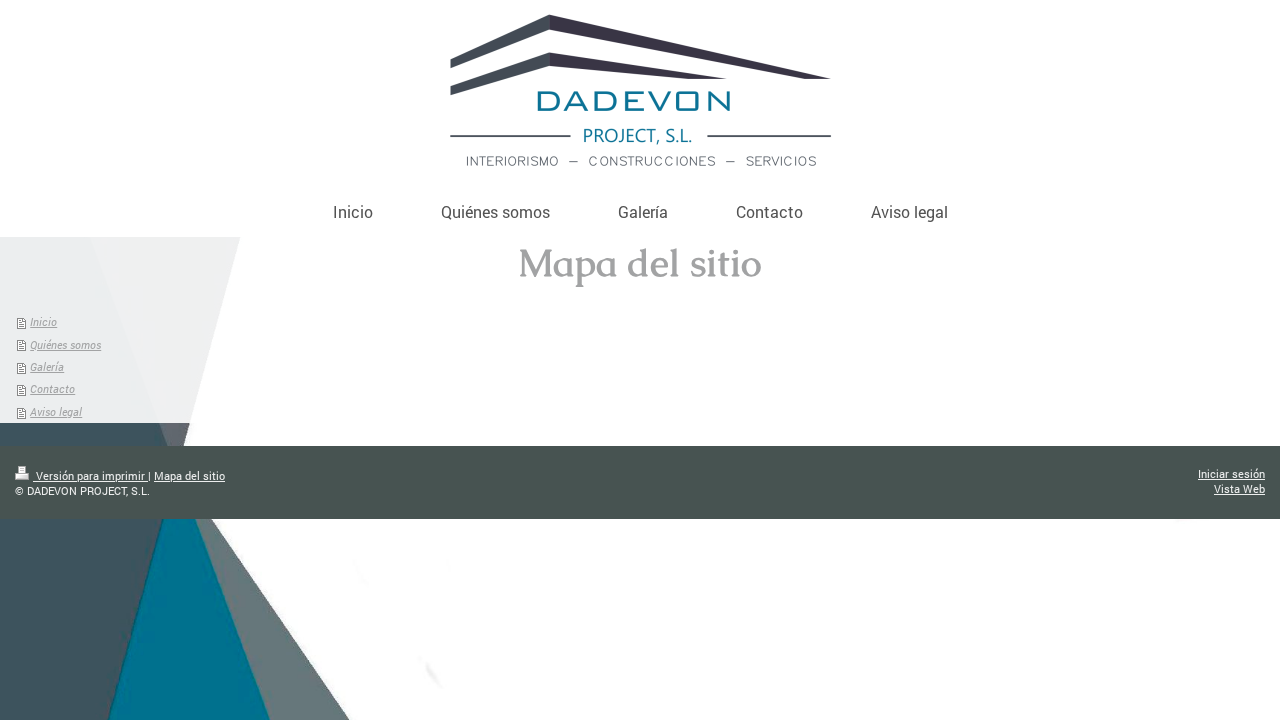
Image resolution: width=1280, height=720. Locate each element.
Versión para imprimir (90, 475)
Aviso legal (56, 411)
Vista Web (1239, 488)
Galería (47, 366)
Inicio (43, 321)
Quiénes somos (65, 344)
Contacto (52, 388)
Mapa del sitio (189, 475)
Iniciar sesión (1231, 473)
